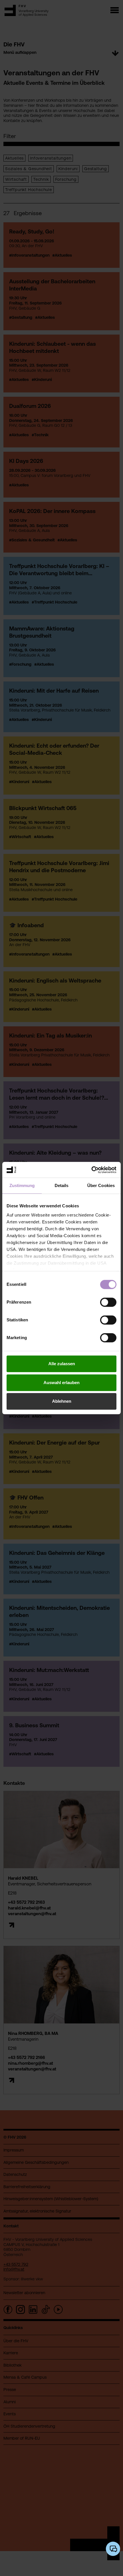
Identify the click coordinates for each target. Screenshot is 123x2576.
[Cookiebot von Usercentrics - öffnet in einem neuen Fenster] (91, 1170)
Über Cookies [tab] (101, 1185)
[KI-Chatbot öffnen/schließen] (113, 2549)
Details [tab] (62, 1185)
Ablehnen (62, 1401)
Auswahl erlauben (61, 1383)
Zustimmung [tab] (22, 1185)
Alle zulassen (62, 1364)
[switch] (108, 1302)
